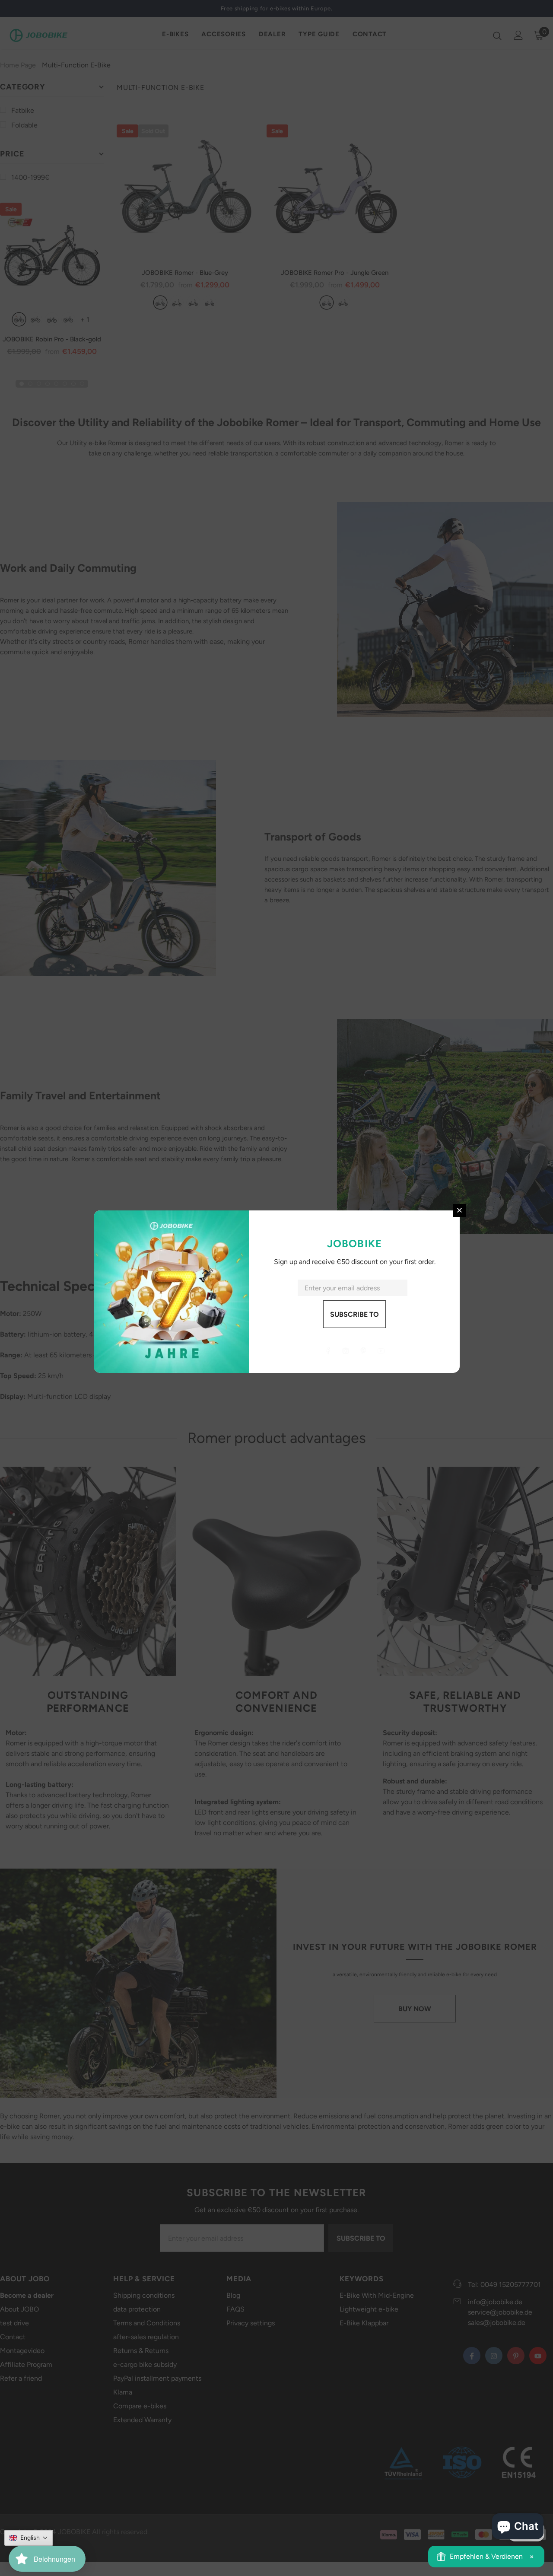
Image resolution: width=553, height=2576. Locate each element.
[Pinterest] (363, 1351)
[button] (29, 2538)
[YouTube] (381, 1351)
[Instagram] (346, 1351)
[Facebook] (328, 1351)
